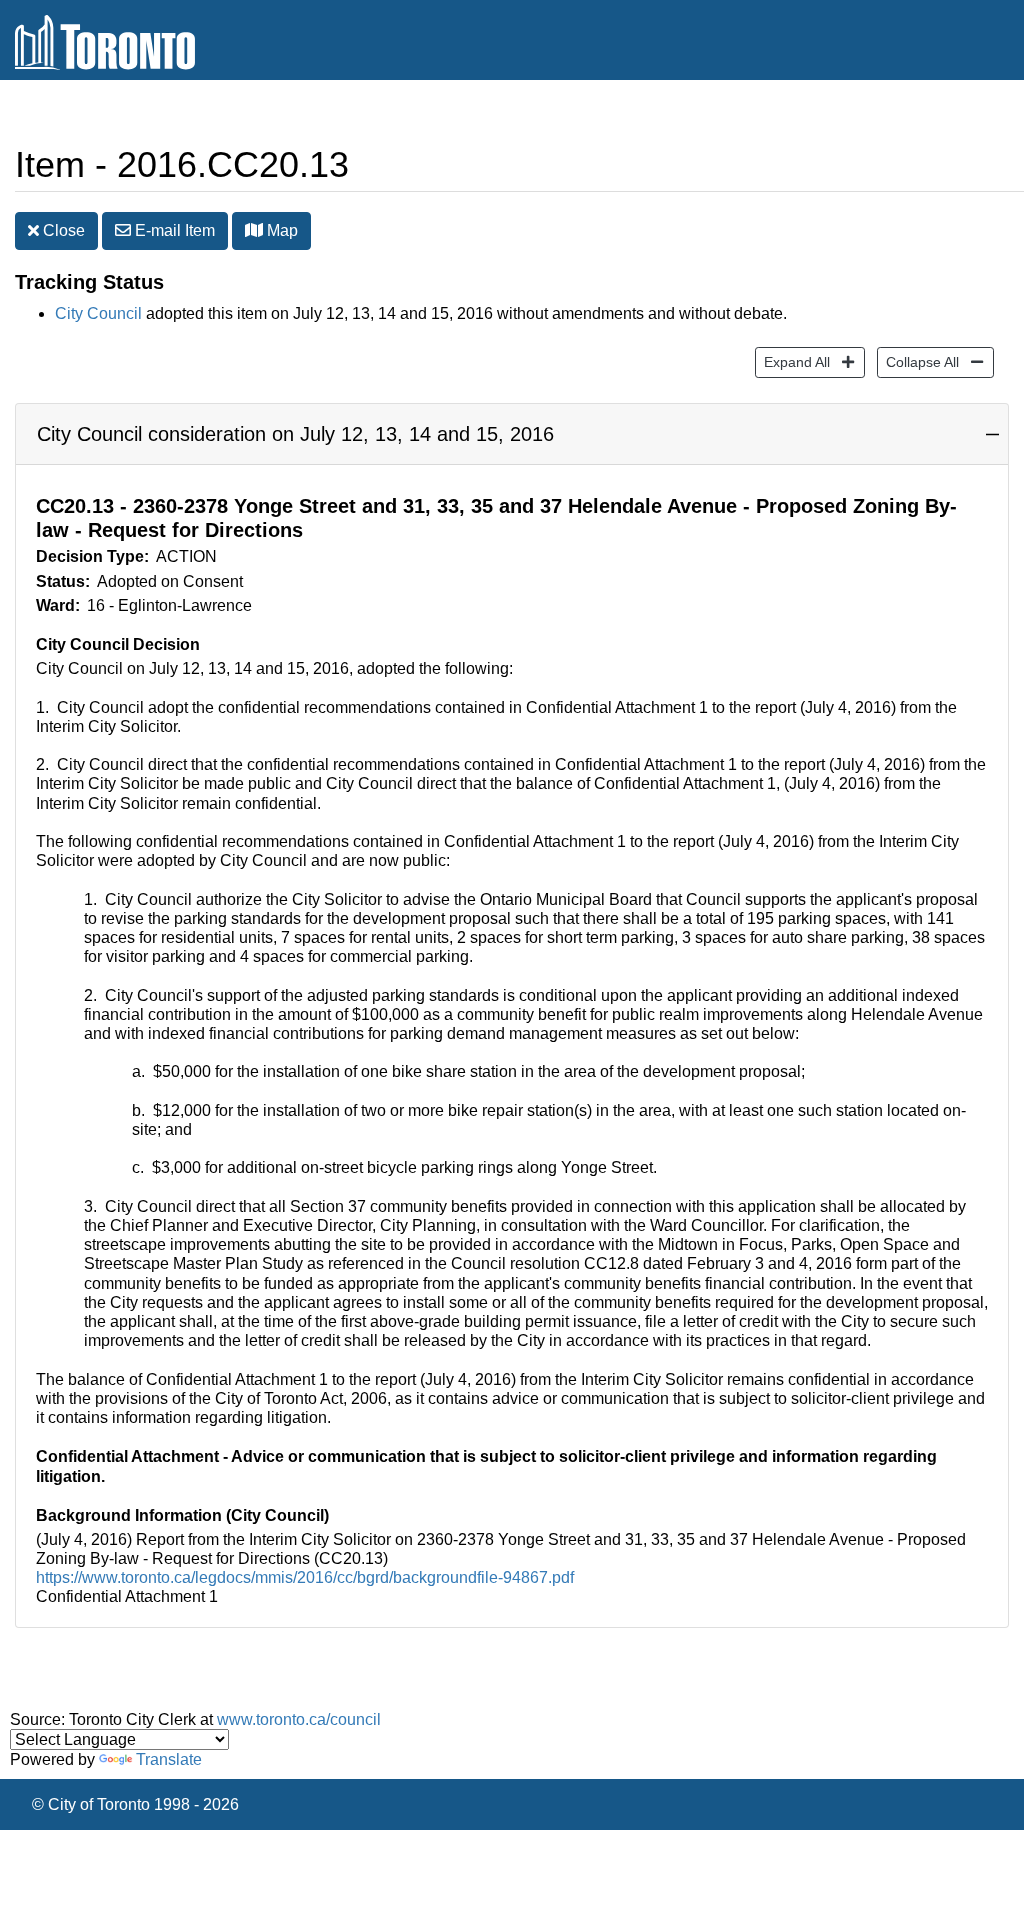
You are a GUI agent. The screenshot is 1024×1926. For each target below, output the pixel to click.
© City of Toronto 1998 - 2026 (135, 1804)
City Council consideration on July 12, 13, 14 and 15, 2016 (295, 434)
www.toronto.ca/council (299, 1719)
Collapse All (918, 361)
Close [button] (62, 230)
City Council (98, 313)
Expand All (792, 361)
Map (280, 230)
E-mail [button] (173, 230)
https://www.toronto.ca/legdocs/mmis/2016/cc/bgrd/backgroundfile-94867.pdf (305, 1577)
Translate (169, 1759)
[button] (254, 230)
